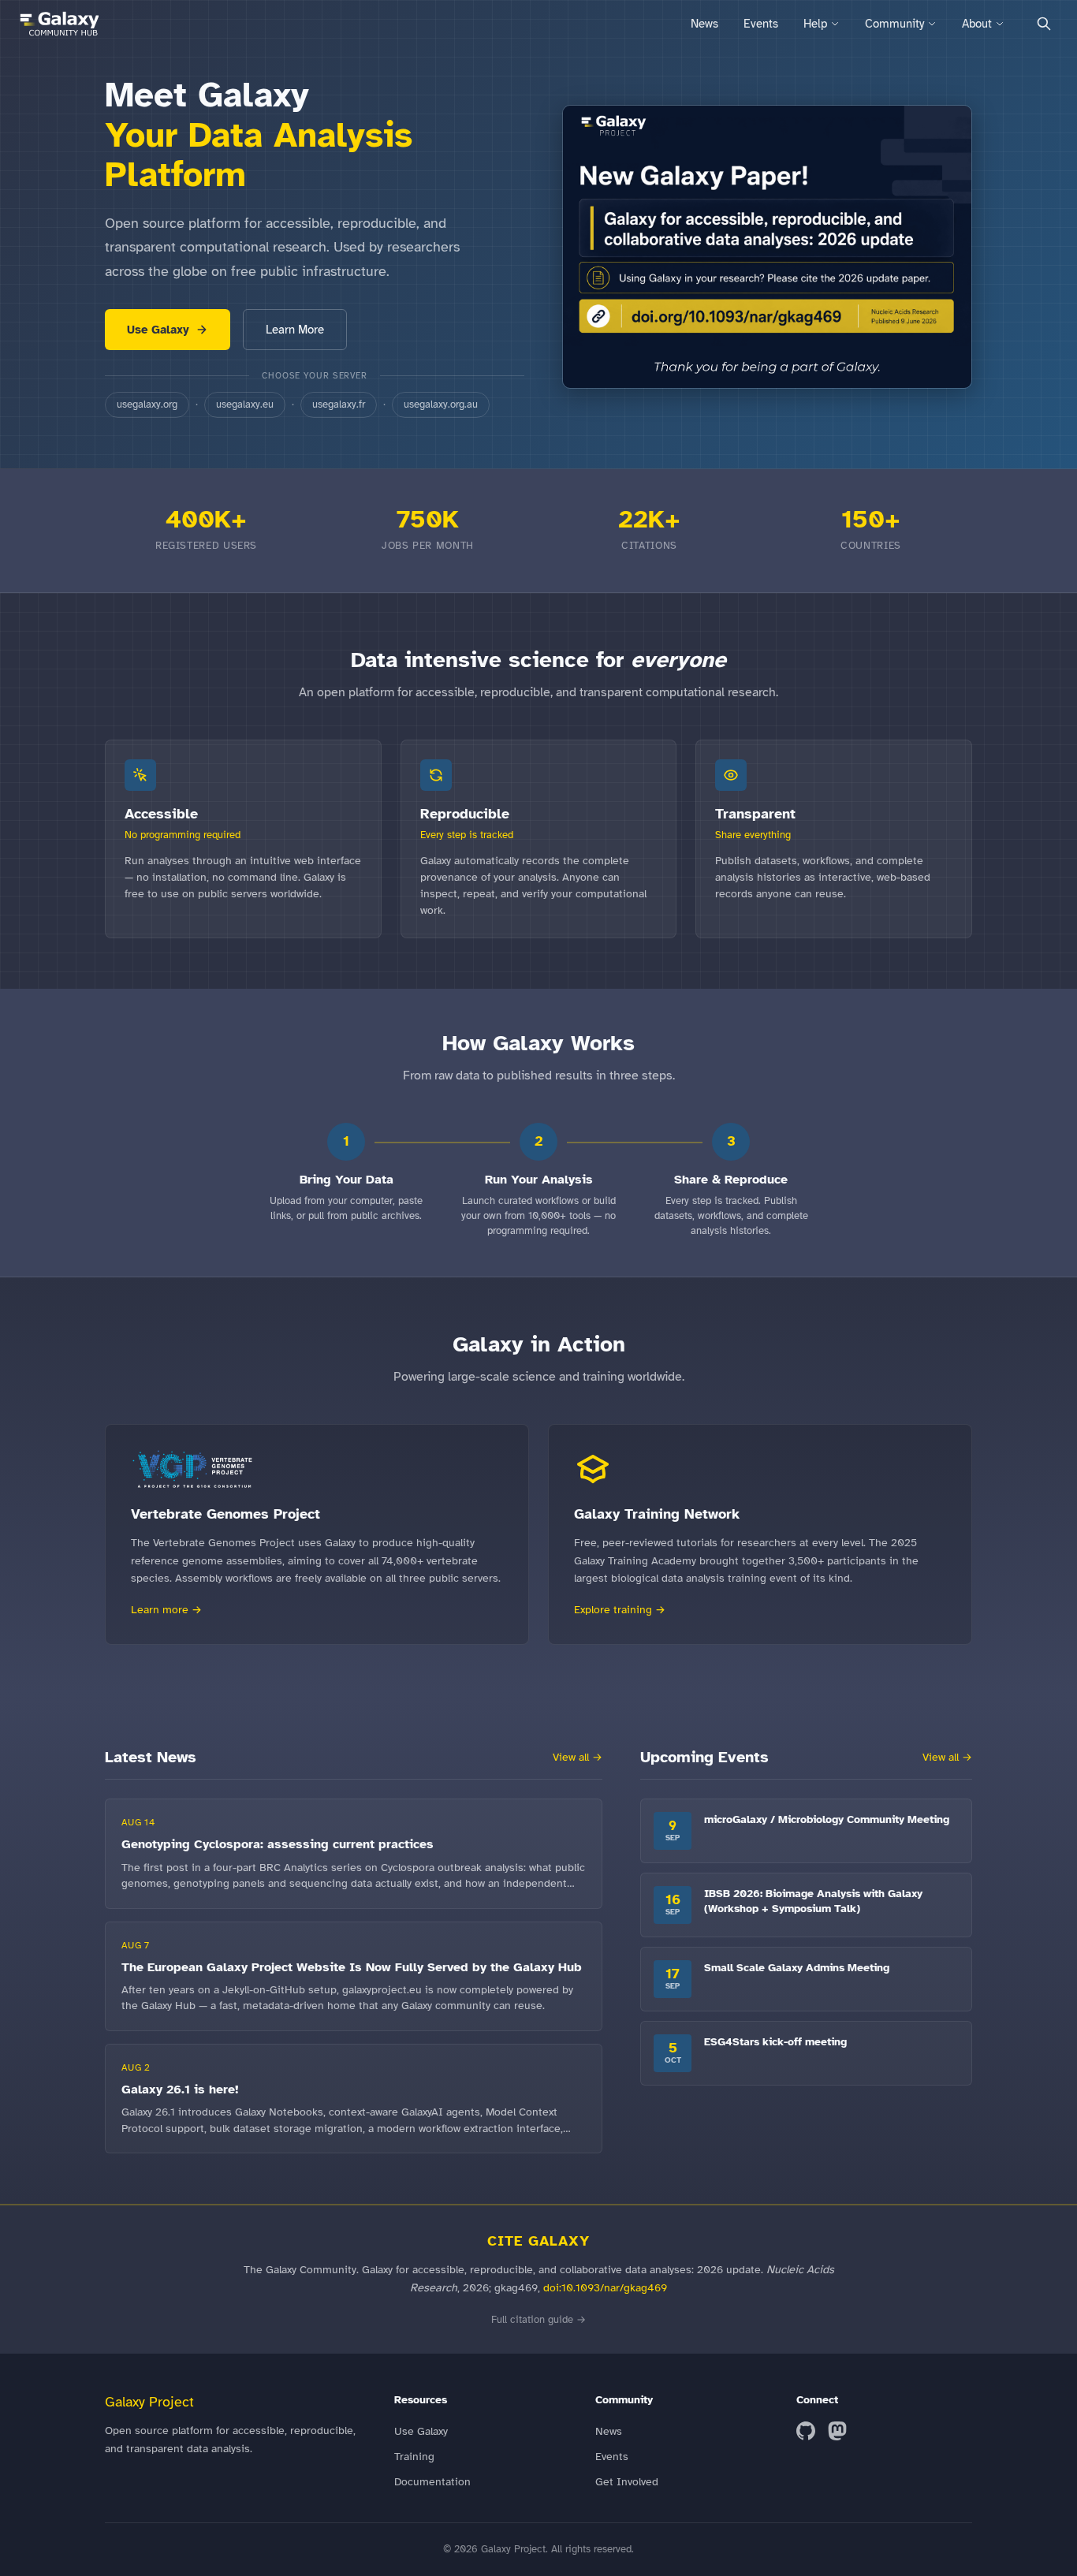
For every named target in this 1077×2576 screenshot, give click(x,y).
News (704, 24)
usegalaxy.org (147, 404)
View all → (578, 1757)
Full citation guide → (538, 2320)
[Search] (1044, 24)
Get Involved (627, 2482)
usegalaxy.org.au (441, 404)
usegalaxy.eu (245, 404)
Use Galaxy (158, 330)
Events (761, 24)
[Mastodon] (837, 2431)
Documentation (432, 2482)
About (977, 24)
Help (815, 24)
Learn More (295, 330)
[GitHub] (806, 2431)
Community (894, 24)
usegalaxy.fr (339, 404)
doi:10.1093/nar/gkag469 (605, 2287)
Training (414, 2457)
